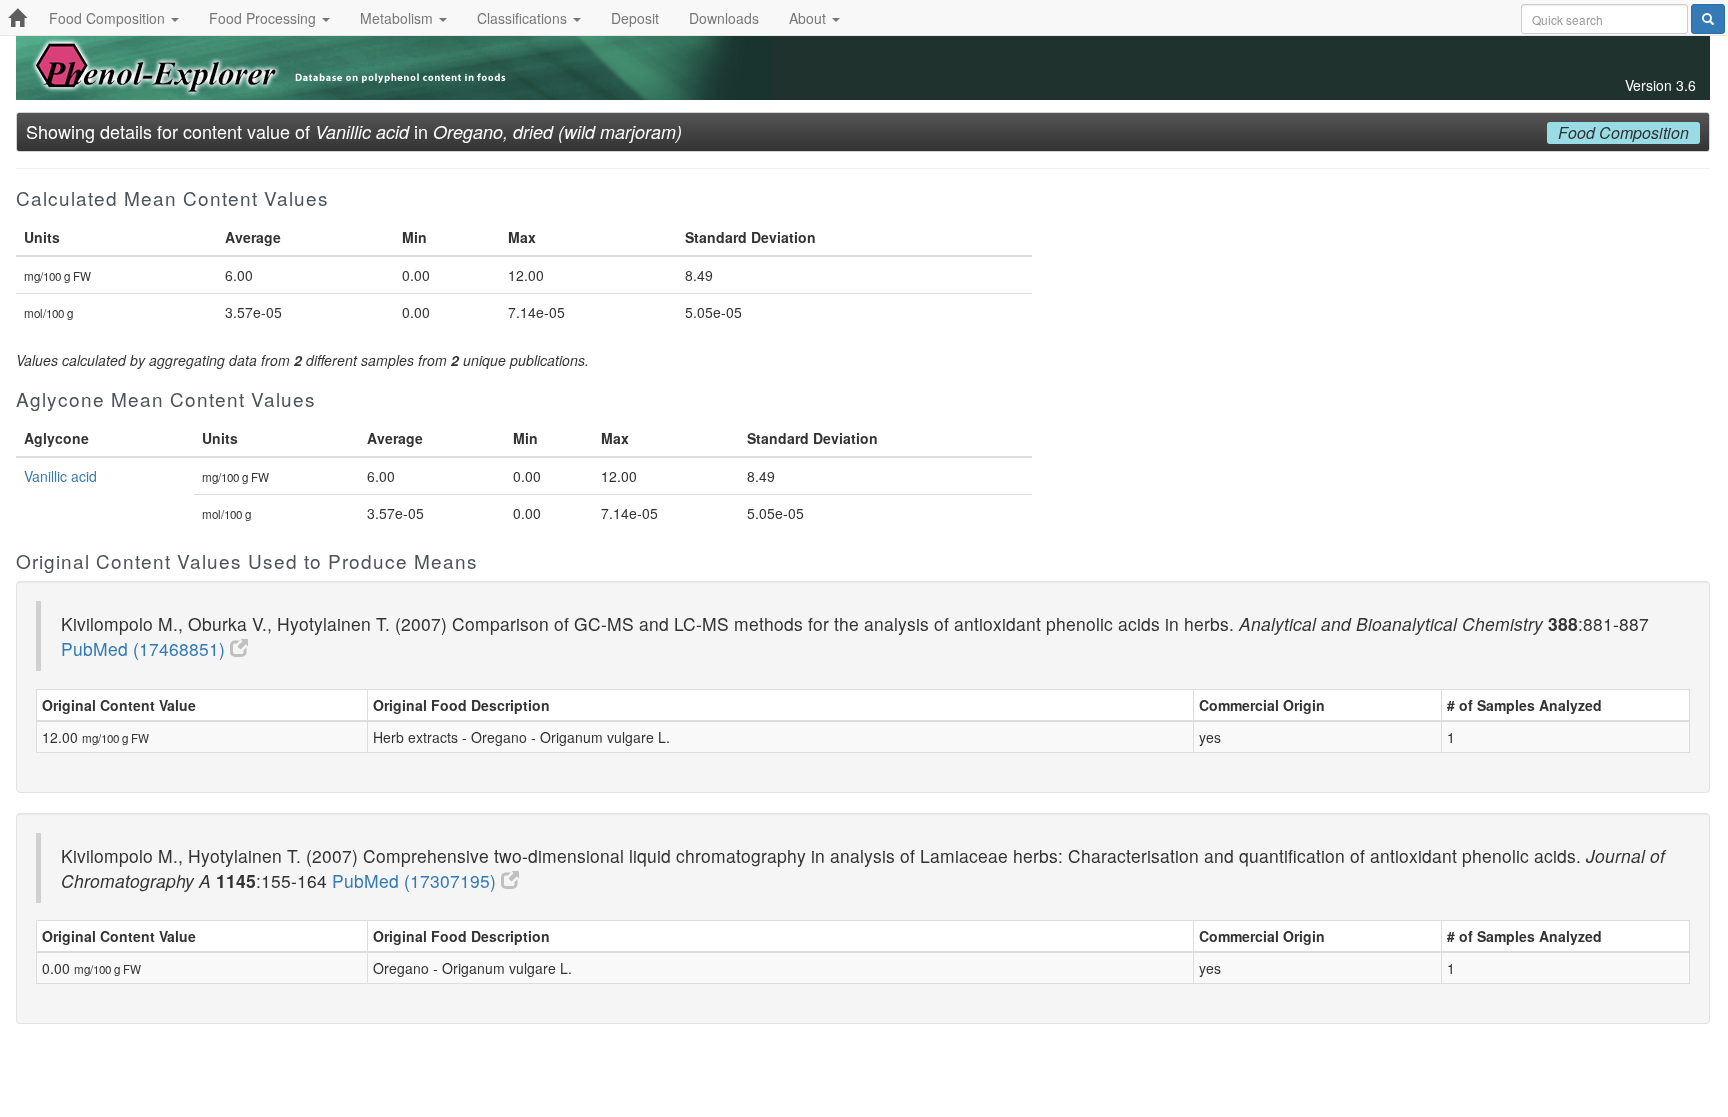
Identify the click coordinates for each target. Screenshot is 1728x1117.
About (809, 18)
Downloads (724, 18)
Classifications (524, 18)
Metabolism (398, 18)
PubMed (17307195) (416, 880)
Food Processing (264, 18)
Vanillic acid (60, 476)
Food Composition (109, 18)
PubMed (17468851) (145, 648)
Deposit (635, 18)
